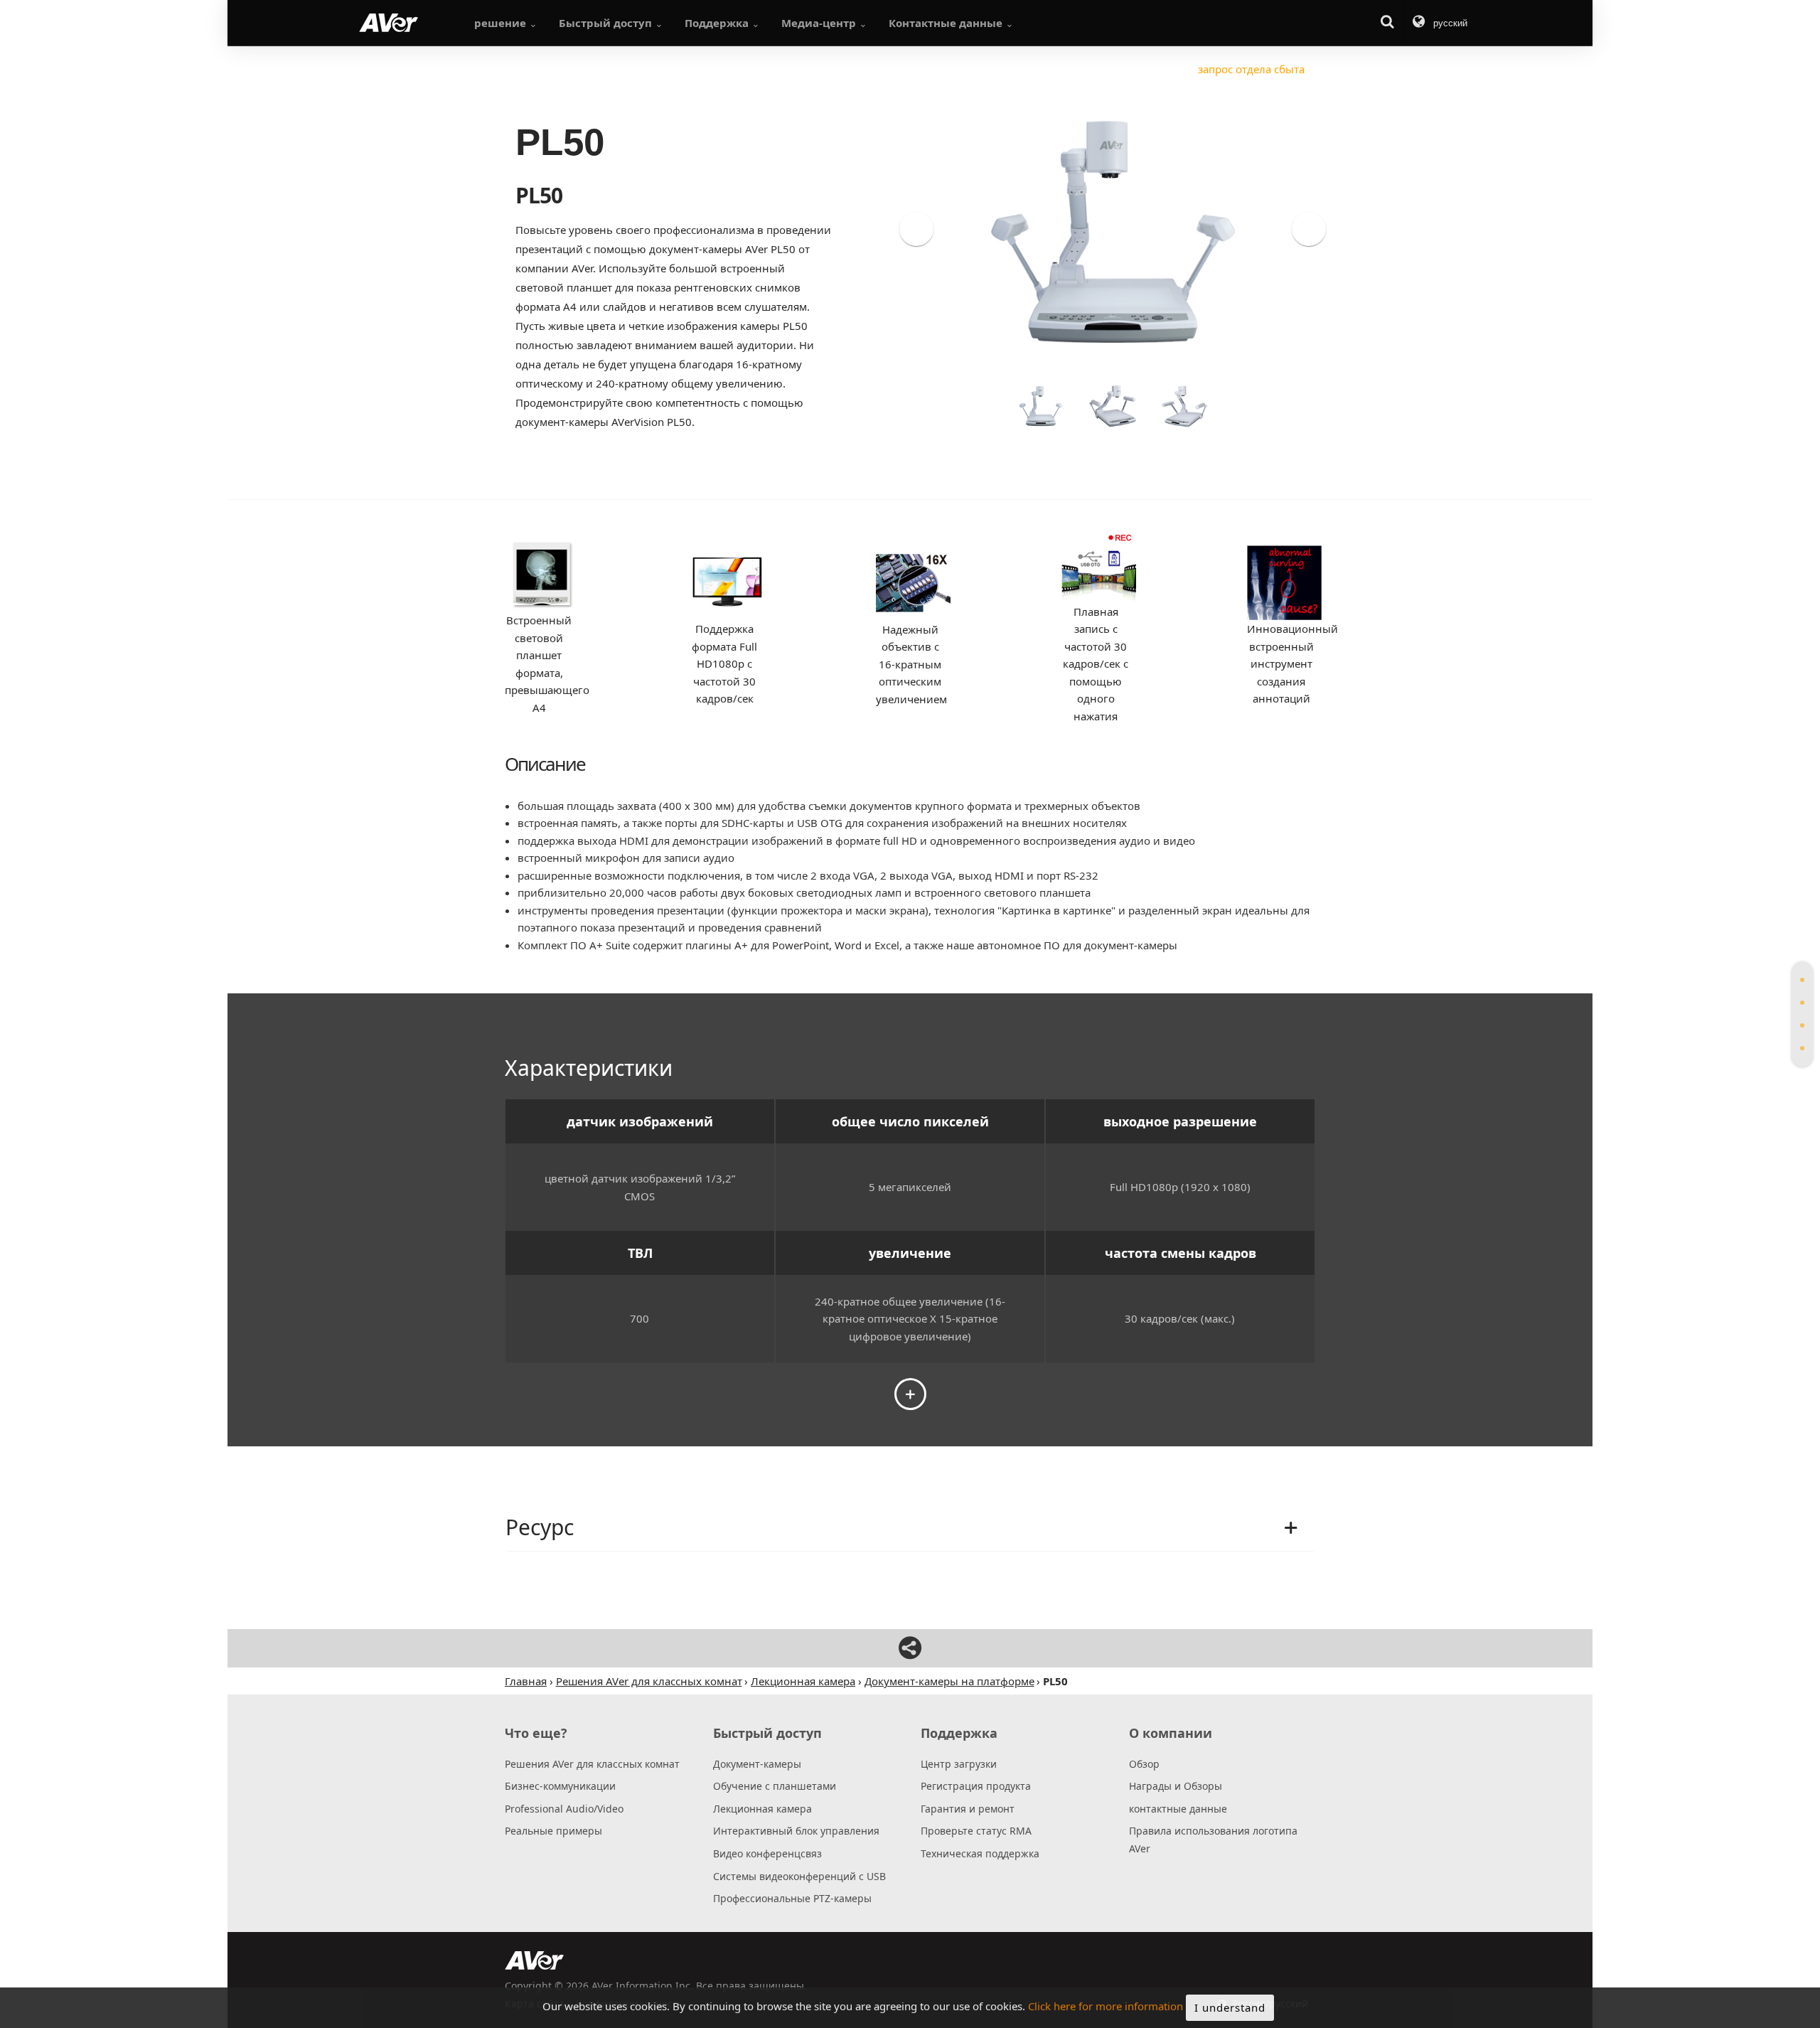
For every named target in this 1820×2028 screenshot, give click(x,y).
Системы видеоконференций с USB (799, 1876)
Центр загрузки (959, 1764)
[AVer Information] (389, 23)
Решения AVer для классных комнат (592, 1764)
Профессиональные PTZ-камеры (792, 1898)
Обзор (1144, 1764)
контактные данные (1178, 1809)
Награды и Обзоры (1176, 1786)
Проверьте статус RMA (976, 1831)
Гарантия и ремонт (968, 1809)
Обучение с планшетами (775, 1786)
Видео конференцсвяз (767, 1853)
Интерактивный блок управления (796, 1831)
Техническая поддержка (980, 1853)
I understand (1230, 2007)
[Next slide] (1309, 229)
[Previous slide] (916, 229)
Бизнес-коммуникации (560, 1786)
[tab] (1802, 980)
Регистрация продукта (976, 1786)
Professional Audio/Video (564, 1809)
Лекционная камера (762, 1809)
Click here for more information (1106, 2007)
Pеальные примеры (553, 1831)
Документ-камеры (757, 1764)
